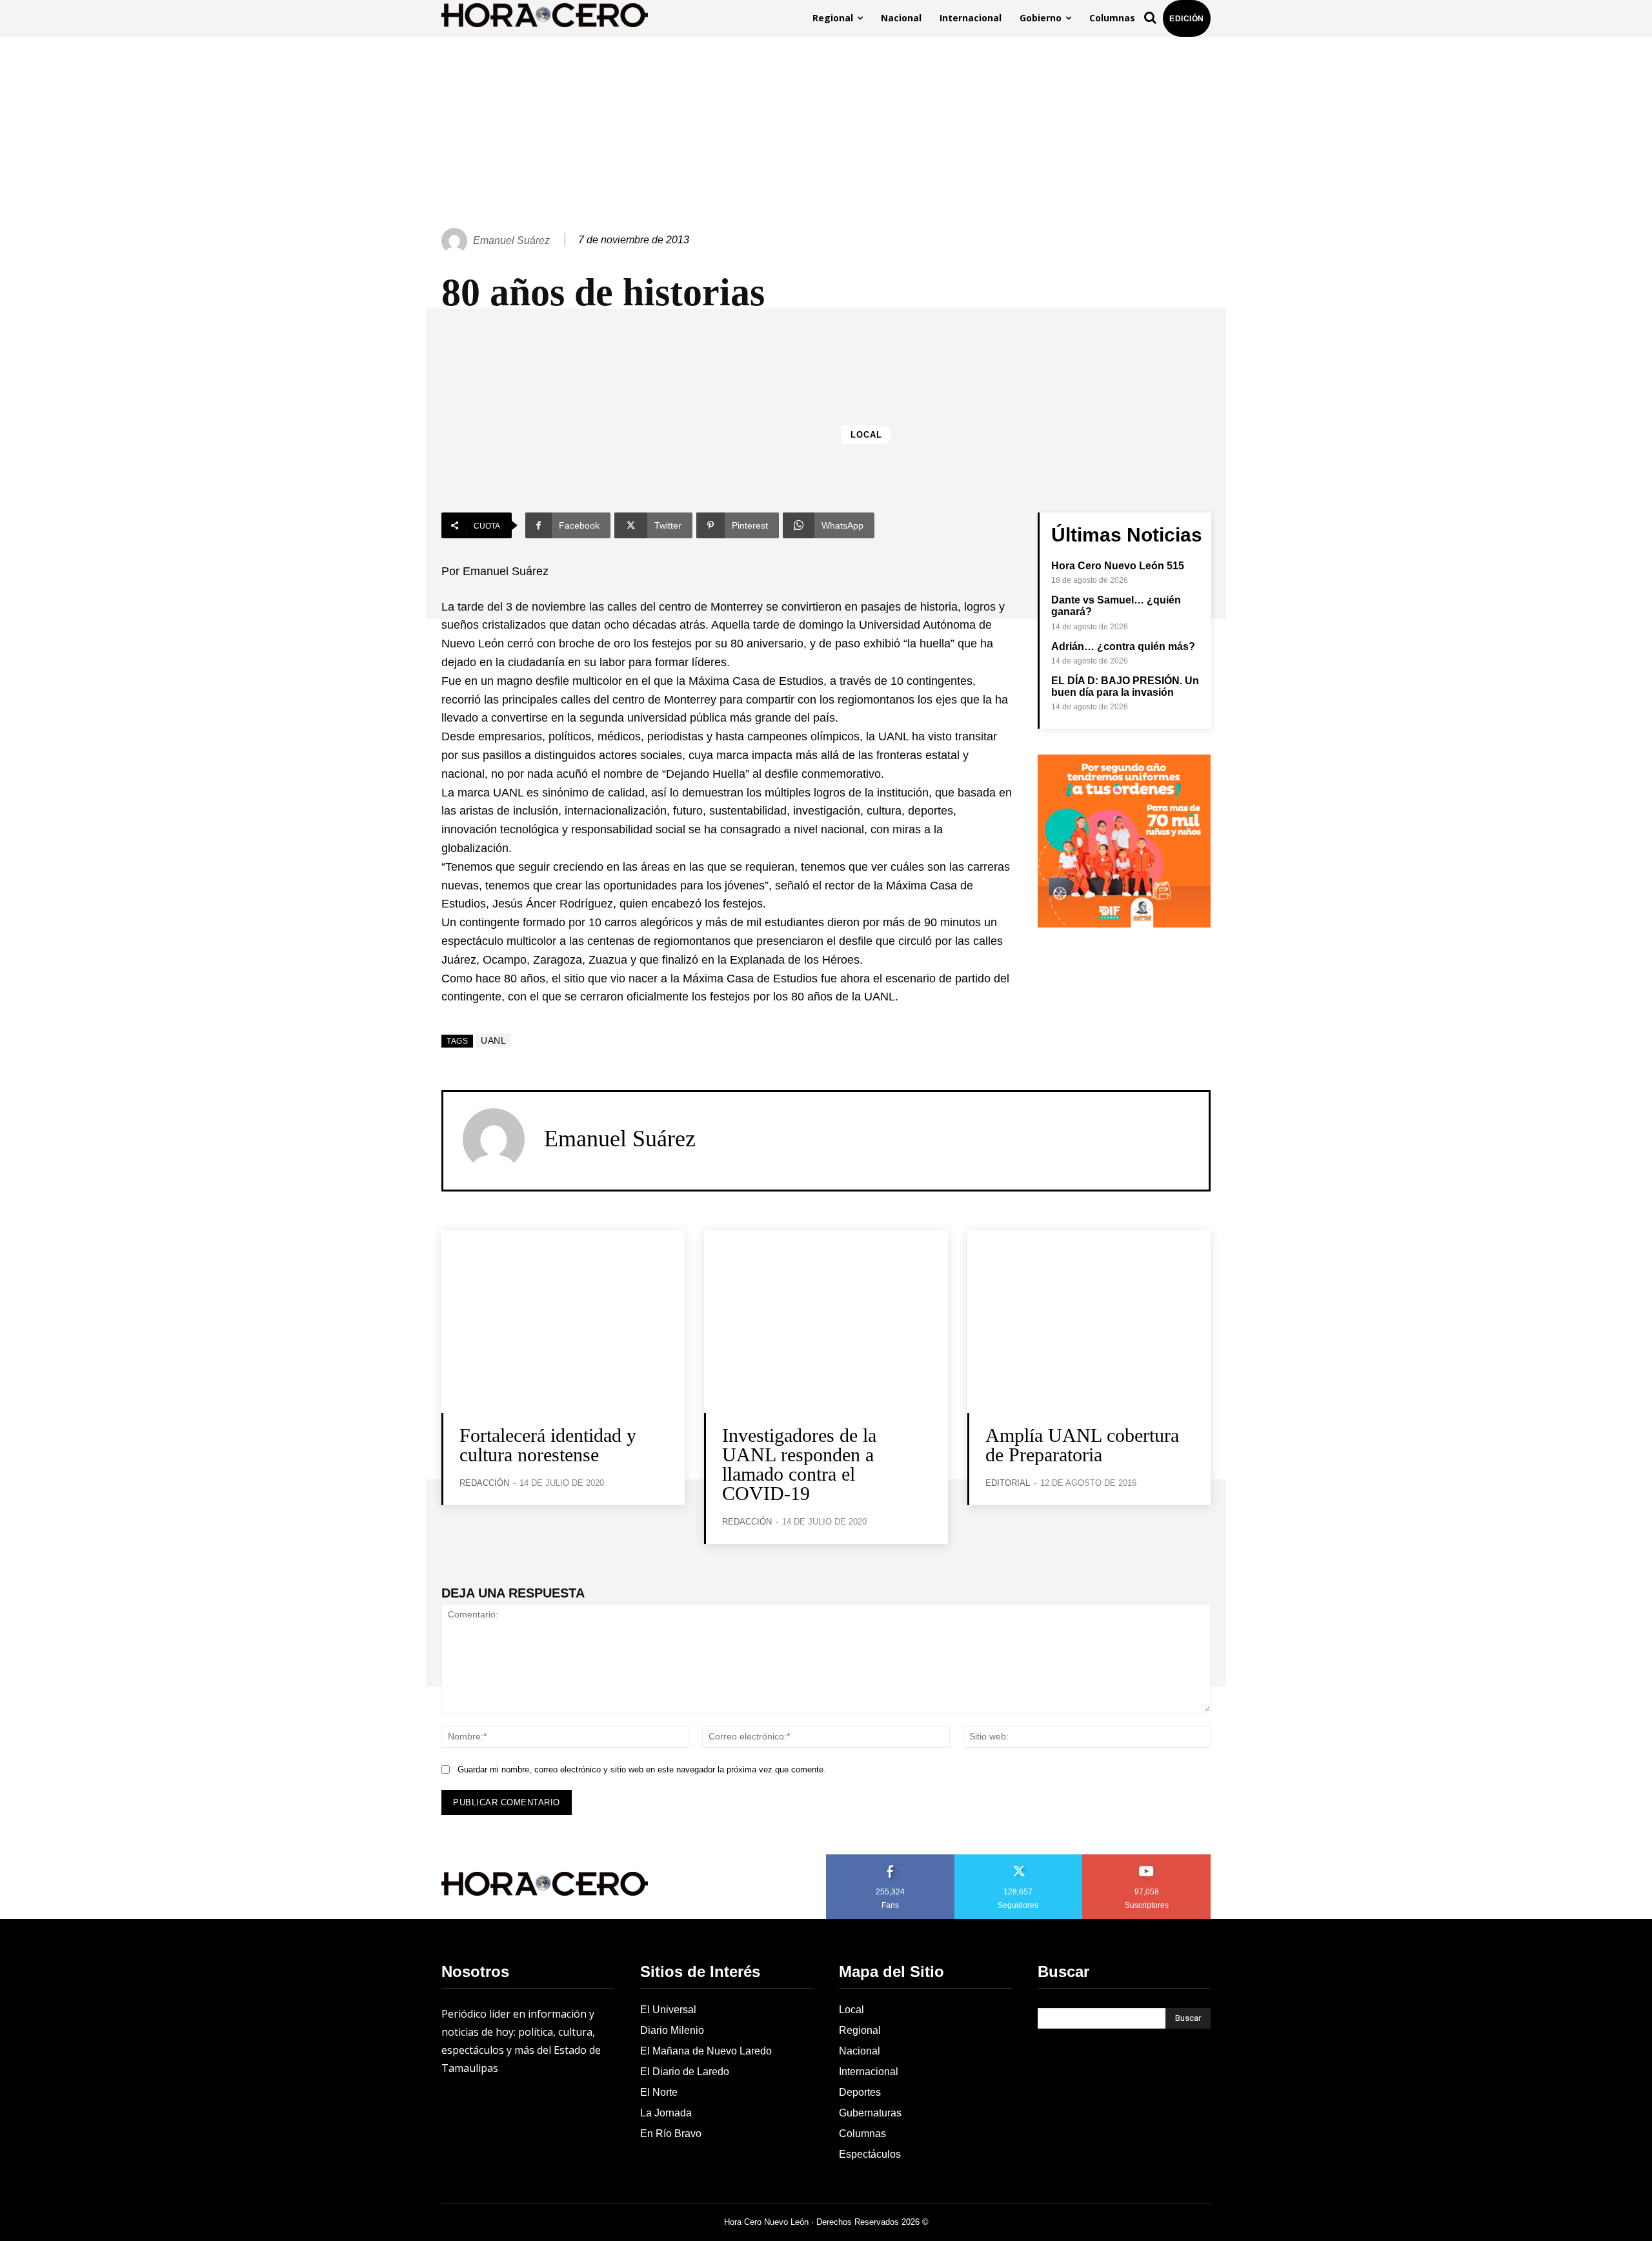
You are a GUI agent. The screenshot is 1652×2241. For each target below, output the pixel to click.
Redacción (484, 1483)
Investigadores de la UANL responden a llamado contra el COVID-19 (799, 1464)
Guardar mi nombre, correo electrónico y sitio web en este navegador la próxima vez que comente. (642, 1769)
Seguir (1019, 1859)
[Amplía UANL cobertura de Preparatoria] (1089, 1322)
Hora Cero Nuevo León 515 (1118, 566)
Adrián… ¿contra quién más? (1123, 646)
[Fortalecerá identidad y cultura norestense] (563, 1322)
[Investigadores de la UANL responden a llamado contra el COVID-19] (826, 1322)
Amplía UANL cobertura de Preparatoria (1082, 1445)
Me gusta (891, 1859)
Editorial (1008, 1483)
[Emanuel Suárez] (456, 241)
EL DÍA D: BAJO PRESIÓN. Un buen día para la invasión (1125, 686)
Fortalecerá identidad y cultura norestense (548, 1445)
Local (866, 435)
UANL (493, 1040)
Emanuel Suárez (511, 240)
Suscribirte (1147, 1859)
